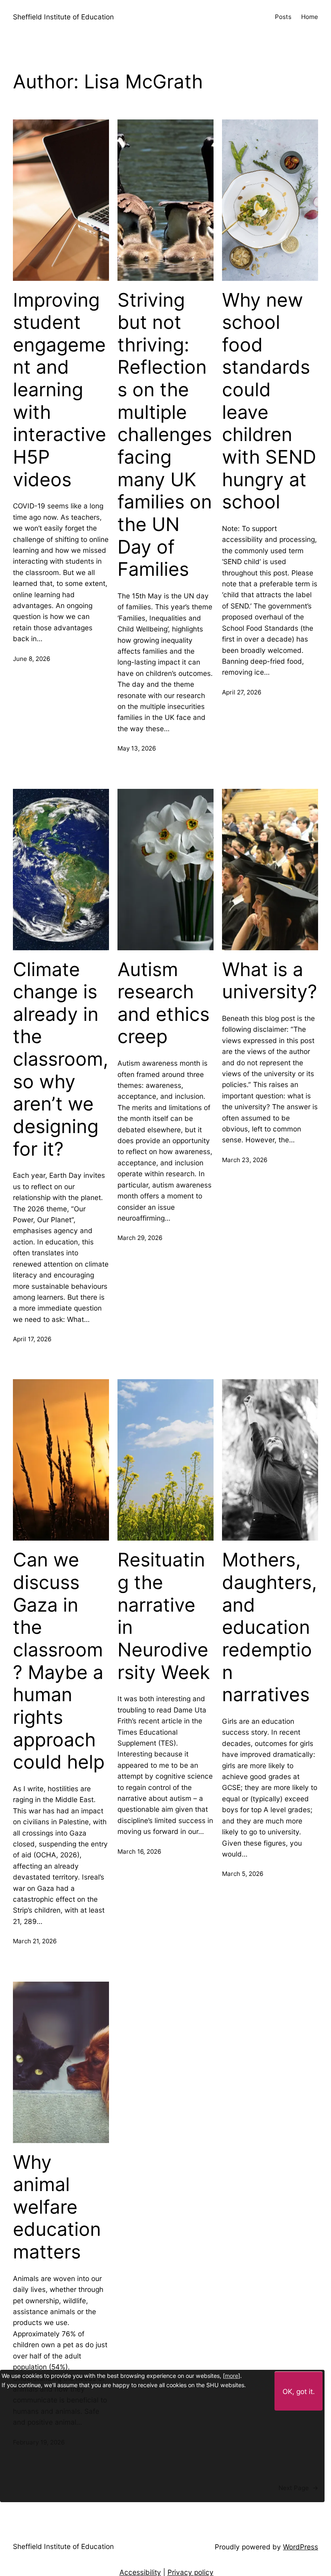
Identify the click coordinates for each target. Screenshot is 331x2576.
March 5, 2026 (243, 1874)
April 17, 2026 (32, 1339)
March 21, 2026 (35, 1941)
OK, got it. (299, 2391)
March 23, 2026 (245, 1160)
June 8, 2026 (31, 659)
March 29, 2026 (140, 1238)
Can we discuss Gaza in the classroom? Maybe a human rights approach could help (59, 1661)
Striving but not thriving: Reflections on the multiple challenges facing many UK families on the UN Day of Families (165, 435)
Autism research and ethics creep (163, 1003)
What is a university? (270, 981)
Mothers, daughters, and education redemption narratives (269, 1627)
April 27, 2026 (242, 692)
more (231, 2376)
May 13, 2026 (137, 748)
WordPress (301, 2547)
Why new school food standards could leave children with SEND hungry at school (269, 401)
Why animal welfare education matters (57, 2207)
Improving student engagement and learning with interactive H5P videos (60, 390)
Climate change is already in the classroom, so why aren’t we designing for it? (61, 1059)
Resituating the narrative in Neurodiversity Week (164, 1616)
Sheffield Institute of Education (63, 17)
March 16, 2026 (139, 1851)
